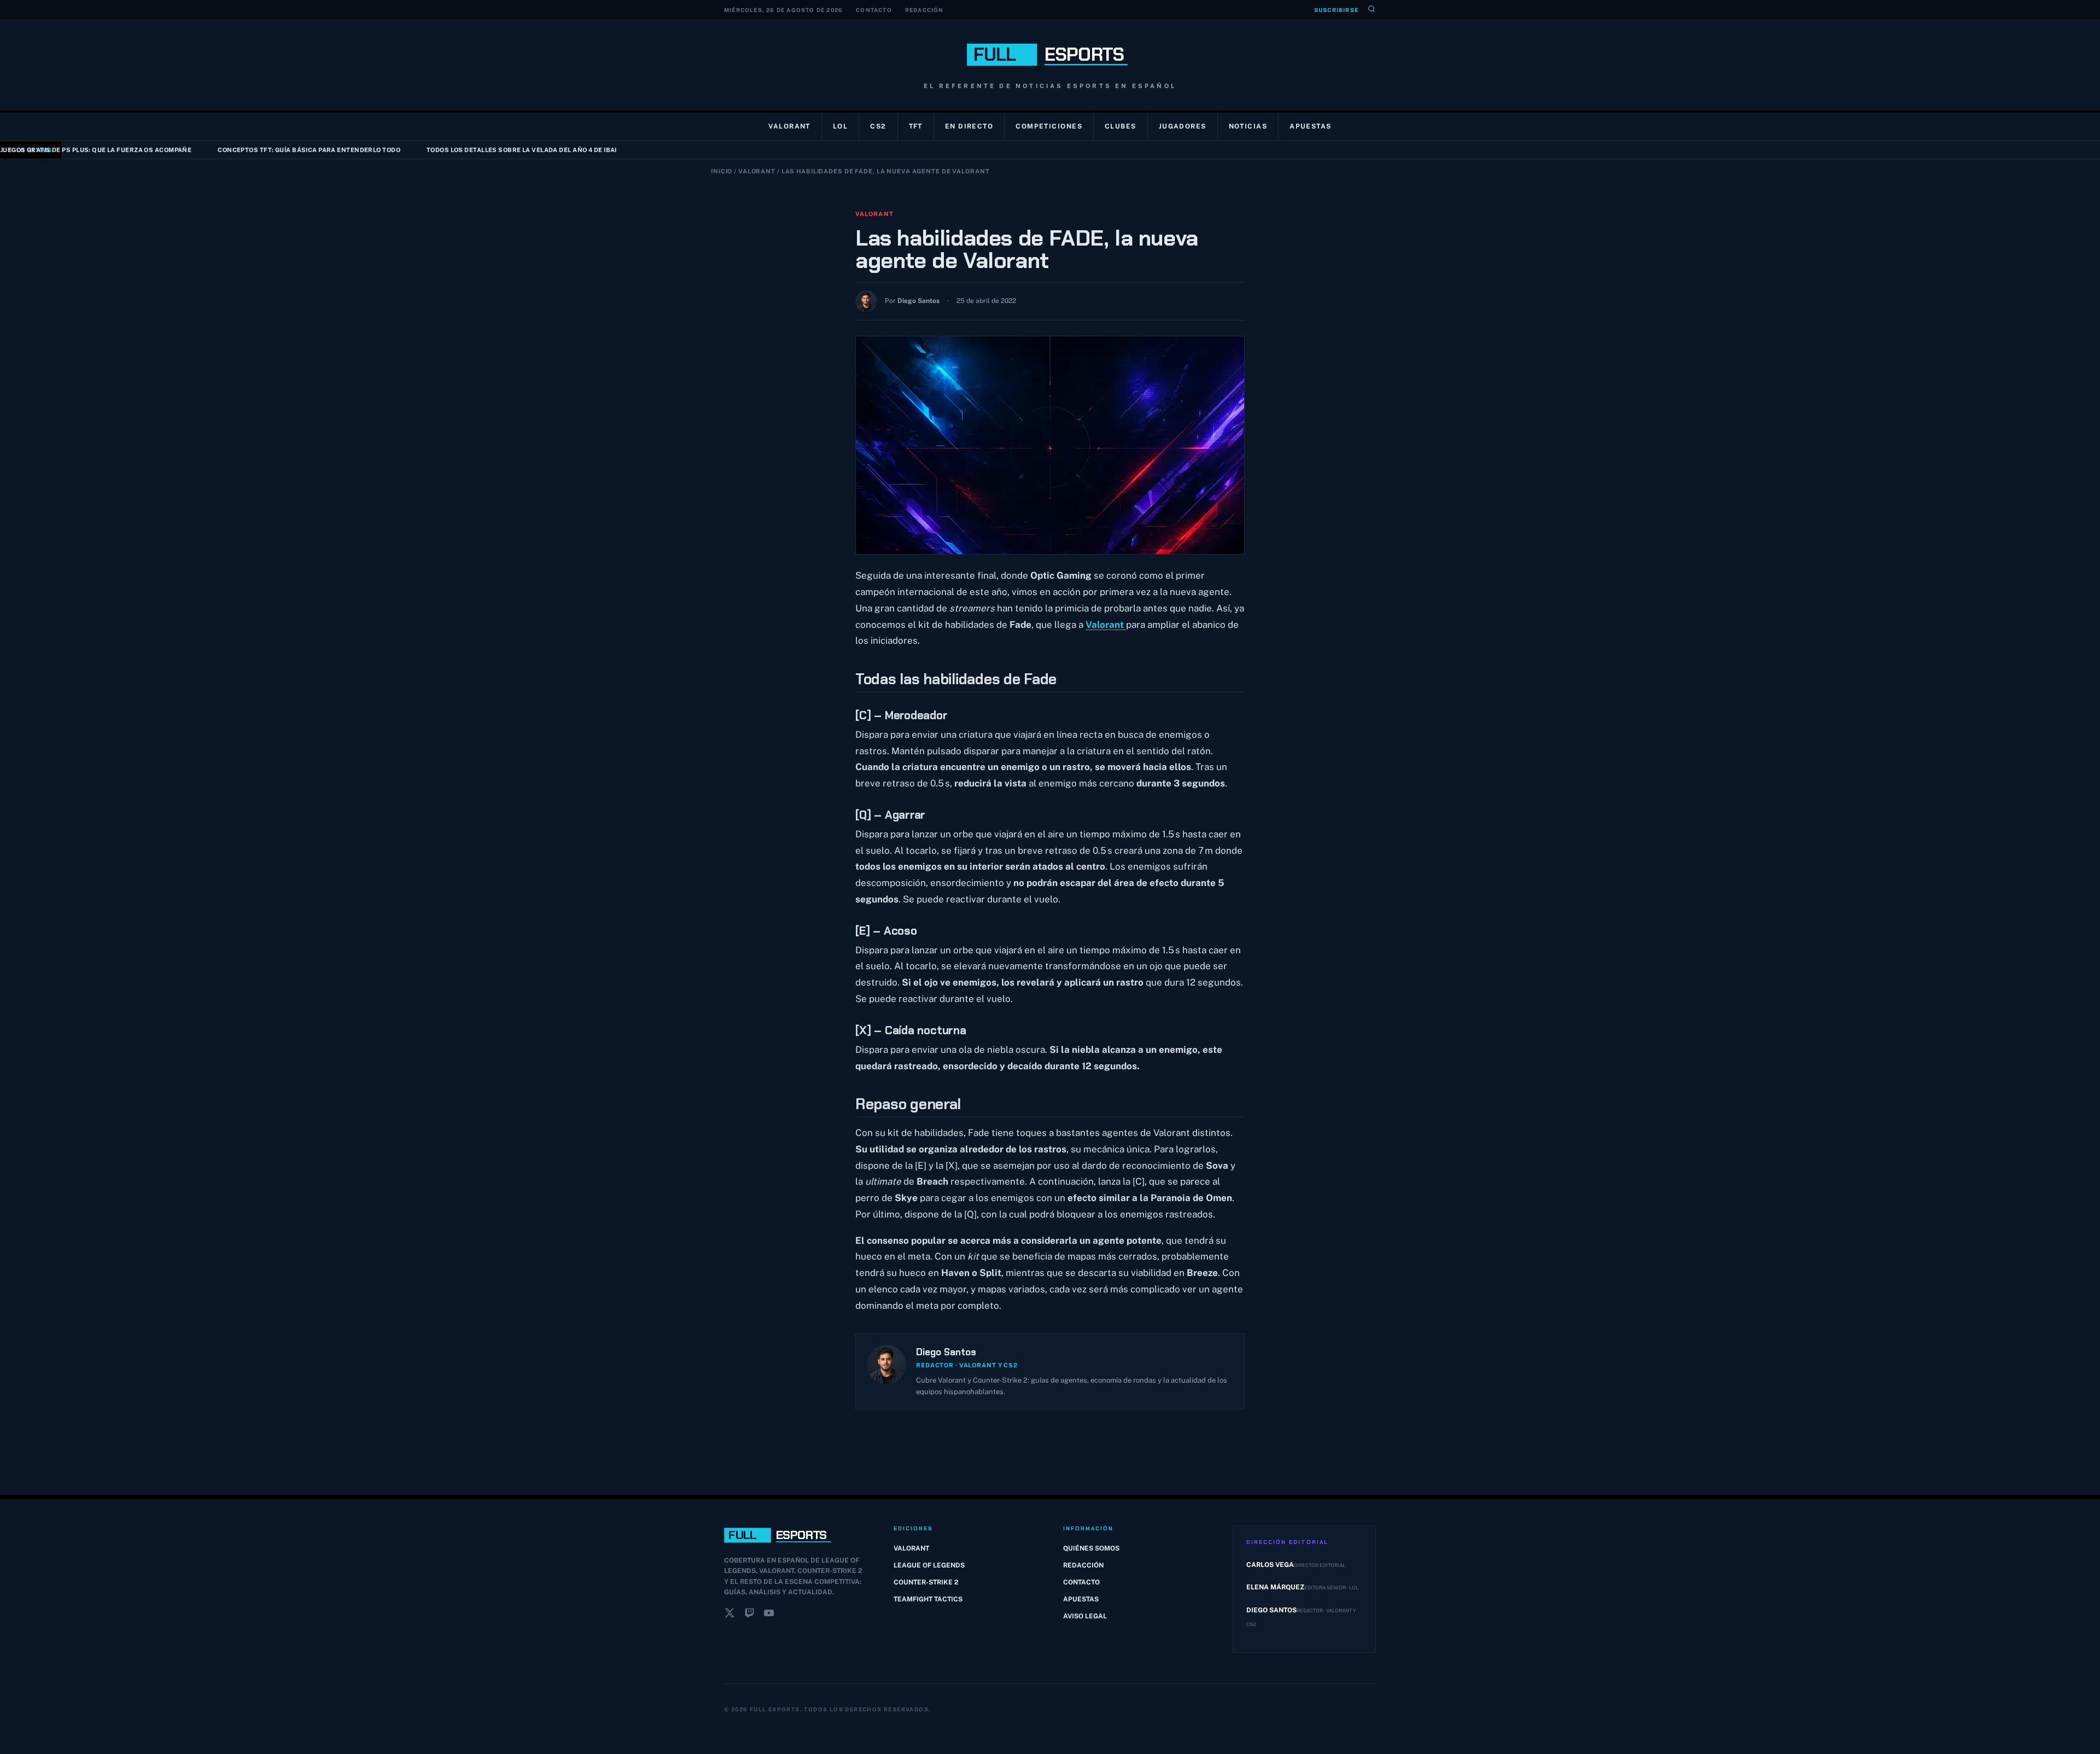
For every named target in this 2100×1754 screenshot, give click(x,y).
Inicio (722, 171)
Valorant (789, 126)
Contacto (874, 10)
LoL (840, 126)
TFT (916, 126)
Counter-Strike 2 (926, 1582)
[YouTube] (769, 1615)
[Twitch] (749, 1615)
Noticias (1248, 126)
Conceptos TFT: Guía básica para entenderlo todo (230, 150)
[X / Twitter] (730, 1615)
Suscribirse (1336, 10)
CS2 (878, 126)
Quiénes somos (1091, 1548)
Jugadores (1183, 126)
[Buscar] (1372, 10)
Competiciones (1049, 126)
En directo (969, 126)
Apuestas (1311, 126)
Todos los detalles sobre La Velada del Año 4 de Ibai (442, 150)
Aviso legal (1085, 1616)
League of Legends (929, 1565)
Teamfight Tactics (928, 1599)
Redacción (924, 10)
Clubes (1121, 126)
